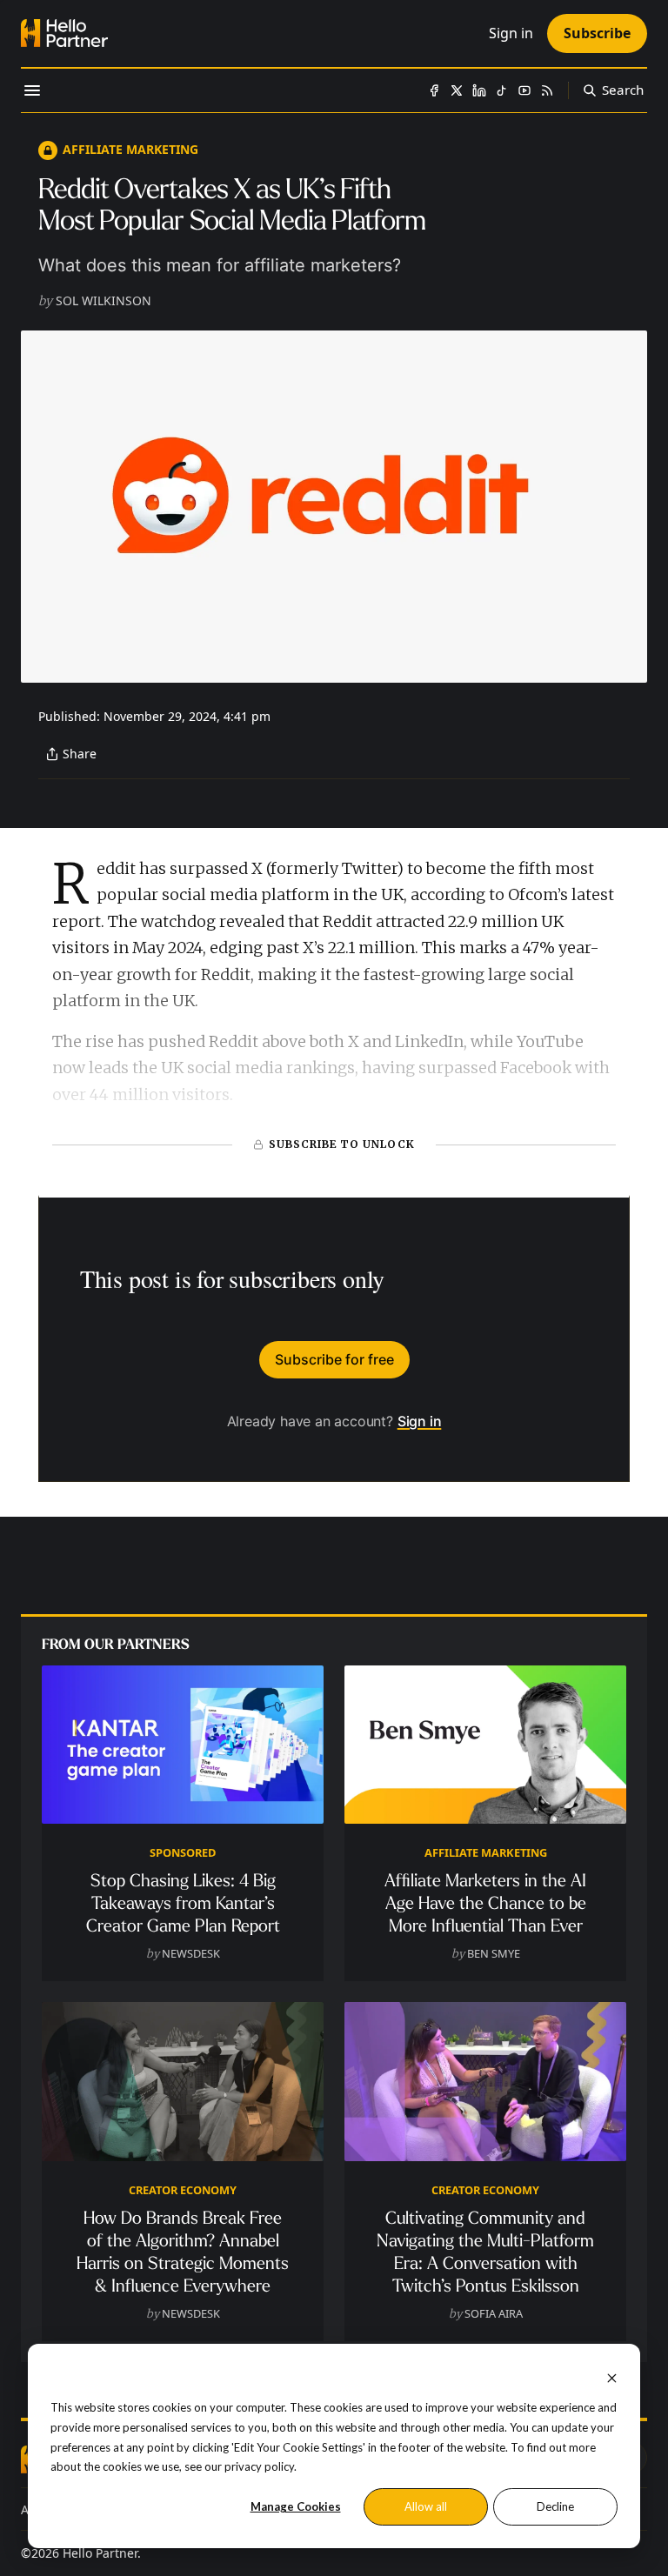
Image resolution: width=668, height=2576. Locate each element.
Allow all (426, 2506)
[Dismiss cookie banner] (612, 2376)
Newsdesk (191, 1953)
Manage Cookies (296, 2506)
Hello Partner (100, 2553)
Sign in (420, 1421)
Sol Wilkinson (104, 300)
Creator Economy (183, 2190)
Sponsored (183, 1852)
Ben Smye (494, 1953)
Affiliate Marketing (130, 149)
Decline (555, 2506)
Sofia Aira (494, 2313)
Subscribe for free (334, 1359)
